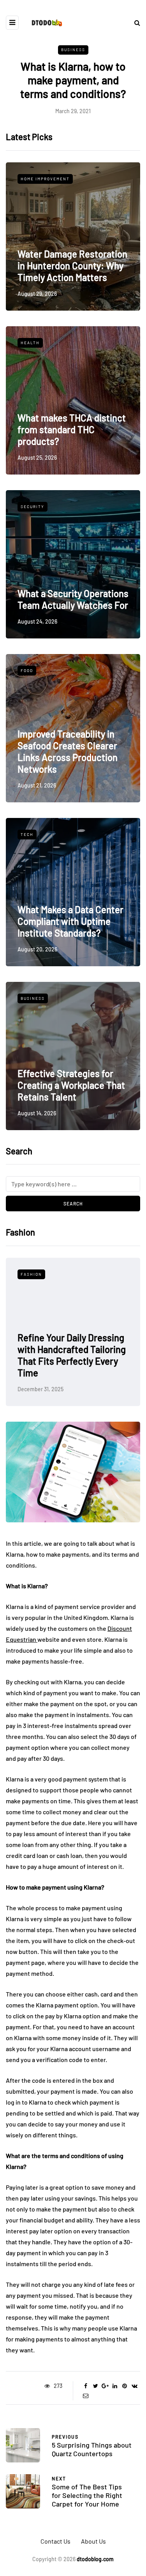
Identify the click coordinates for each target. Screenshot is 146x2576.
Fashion (50, 1274)
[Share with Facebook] (86, 2386)
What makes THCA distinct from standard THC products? (72, 429)
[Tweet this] (96, 2386)
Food (27, 670)
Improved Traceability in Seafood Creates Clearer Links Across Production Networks (68, 751)
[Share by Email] (86, 2396)
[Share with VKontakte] (135, 2386)
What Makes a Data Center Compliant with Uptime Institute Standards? (70, 921)
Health (30, 343)
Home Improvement (45, 179)
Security (33, 507)
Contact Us (55, 2541)
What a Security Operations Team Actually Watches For (73, 599)
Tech (27, 834)
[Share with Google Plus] (105, 2386)
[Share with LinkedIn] (115, 2386)
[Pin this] (125, 2386)
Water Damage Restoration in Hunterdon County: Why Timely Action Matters (72, 266)
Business (73, 50)
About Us (93, 2541)
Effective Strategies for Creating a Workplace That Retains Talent (71, 1085)
